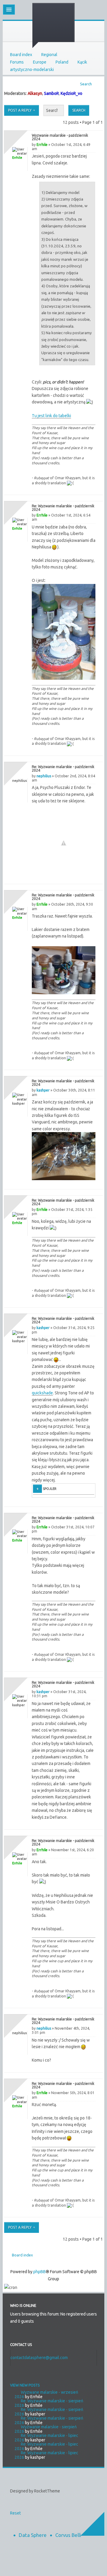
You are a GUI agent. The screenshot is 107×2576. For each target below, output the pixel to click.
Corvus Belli (68, 2535)
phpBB (40, 2272)
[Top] (92, 489)
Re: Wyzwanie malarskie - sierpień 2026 (49, 2403)
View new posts (25, 2385)
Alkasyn (35, 93)
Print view (97, 82)
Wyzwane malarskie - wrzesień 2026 (46, 2394)
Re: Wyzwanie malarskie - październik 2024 (63, 508)
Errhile (42, 145)
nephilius (44, 776)
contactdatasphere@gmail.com (39, 2358)
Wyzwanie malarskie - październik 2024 (60, 137)
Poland (62, 62)
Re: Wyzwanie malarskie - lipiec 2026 (46, 2438)
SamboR (51, 93)
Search (86, 84)
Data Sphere (33, 2535)
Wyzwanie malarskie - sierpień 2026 (46, 2429)
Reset (15, 2513)
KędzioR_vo (71, 93)
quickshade (42, 1393)
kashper (43, 1090)
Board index (21, 55)
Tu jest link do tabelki (51, 416)
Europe (40, 62)
